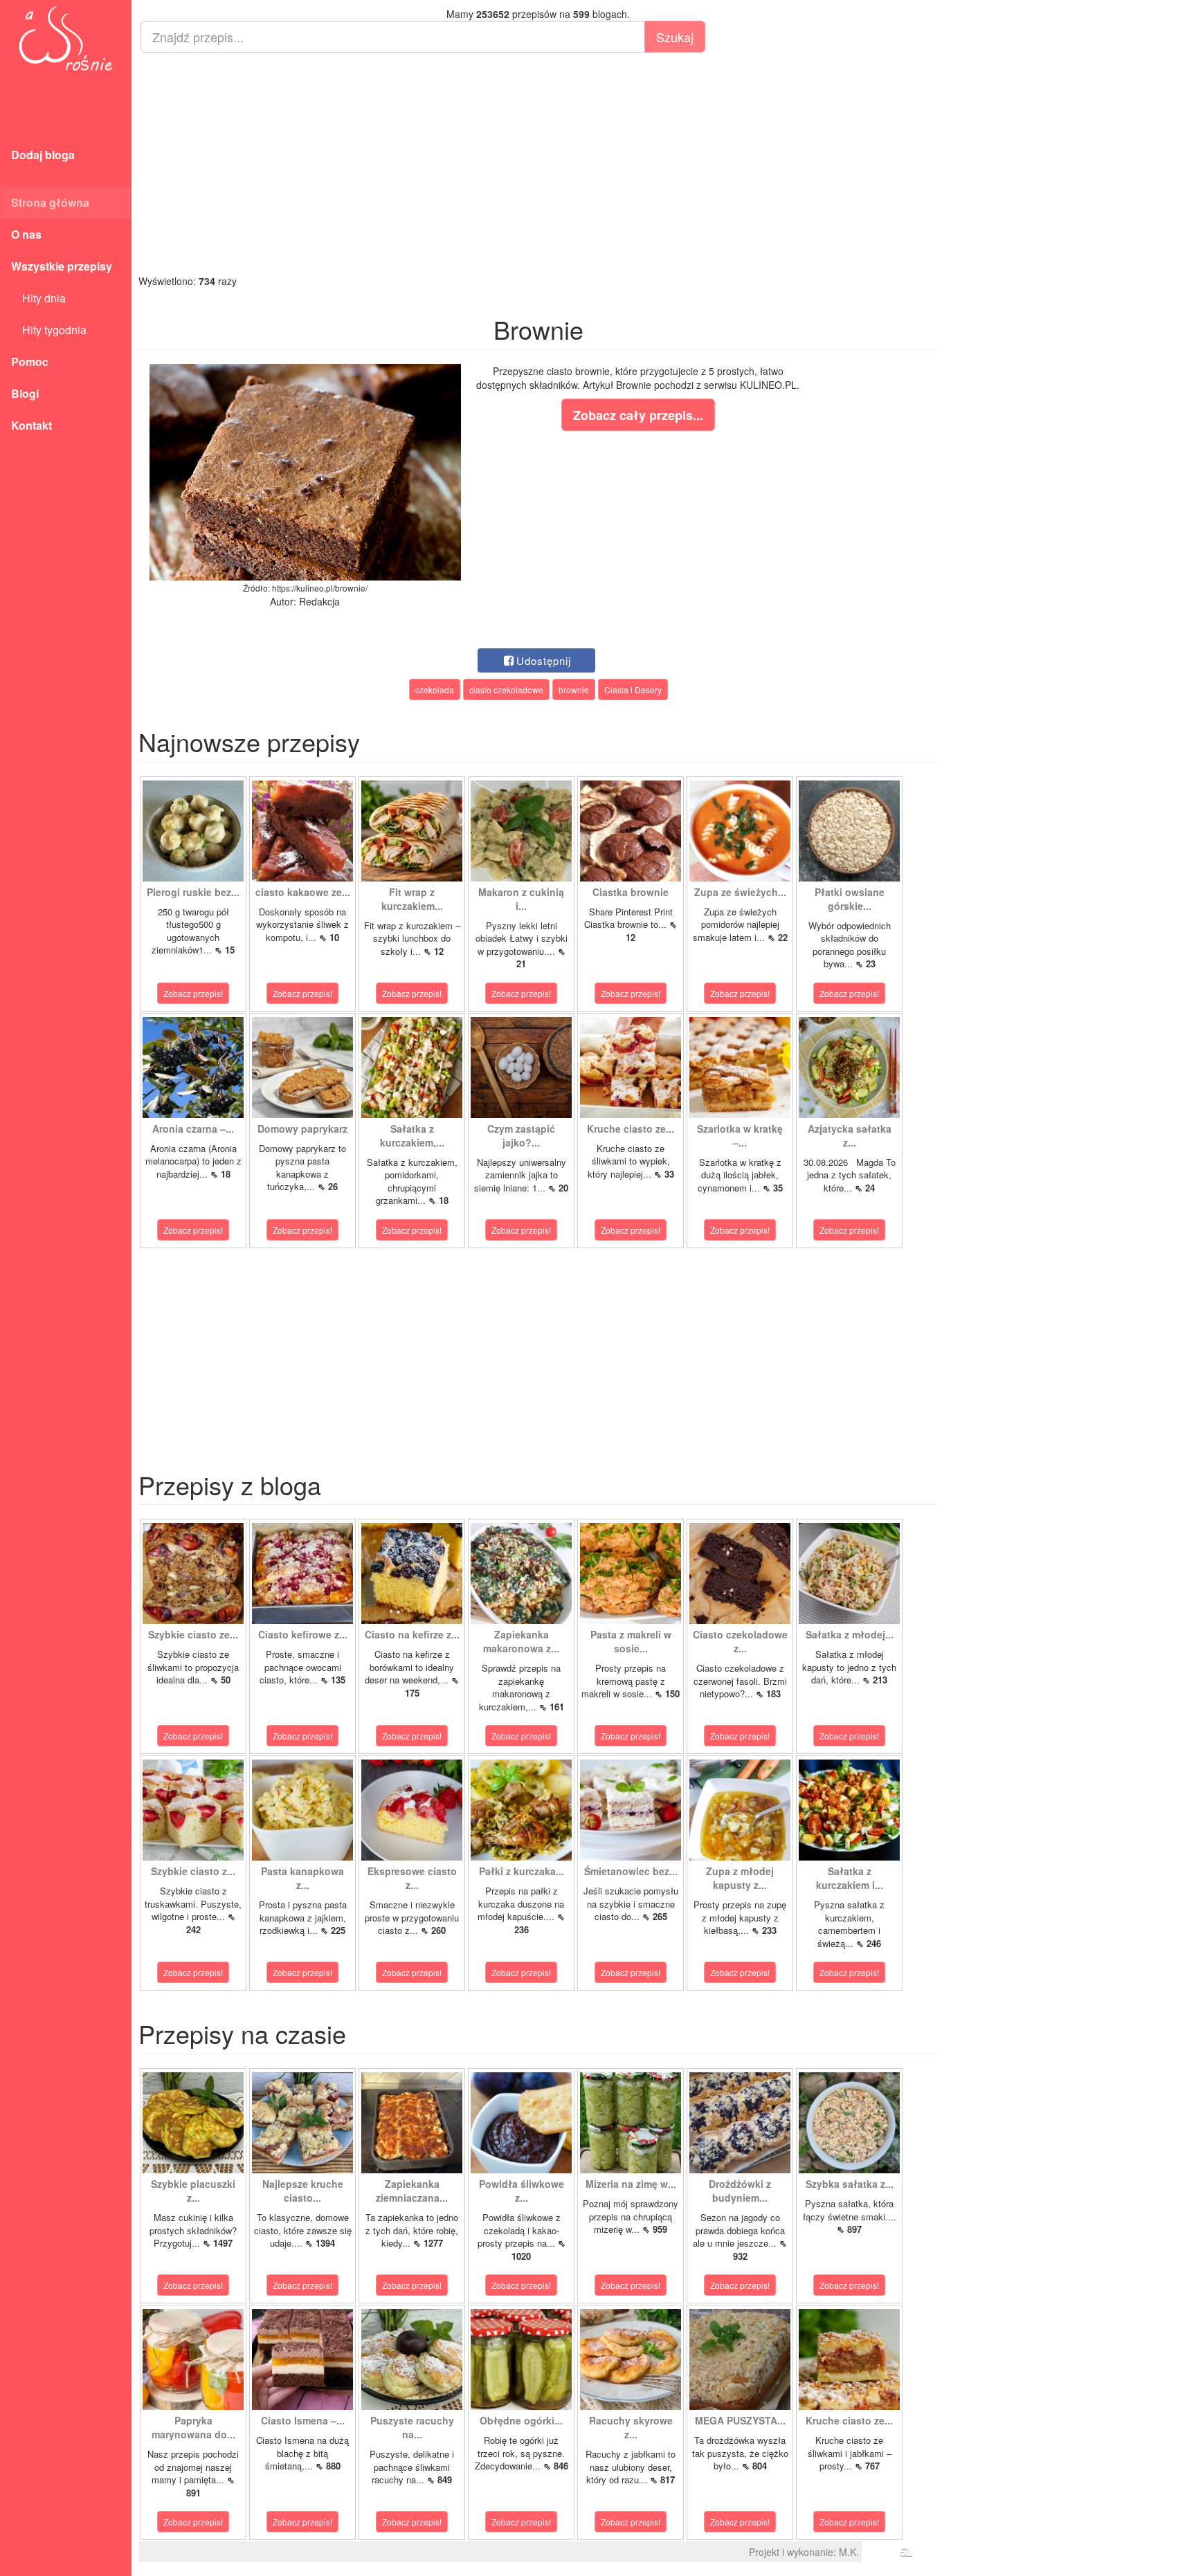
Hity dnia (38, 298)
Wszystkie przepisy (62, 266)
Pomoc (30, 362)
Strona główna (50, 202)
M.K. (849, 2552)
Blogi (25, 393)
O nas (26, 234)
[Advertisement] (538, 163)
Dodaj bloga (43, 155)
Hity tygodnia (49, 330)
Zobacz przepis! (193, 993)
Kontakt (31, 425)
